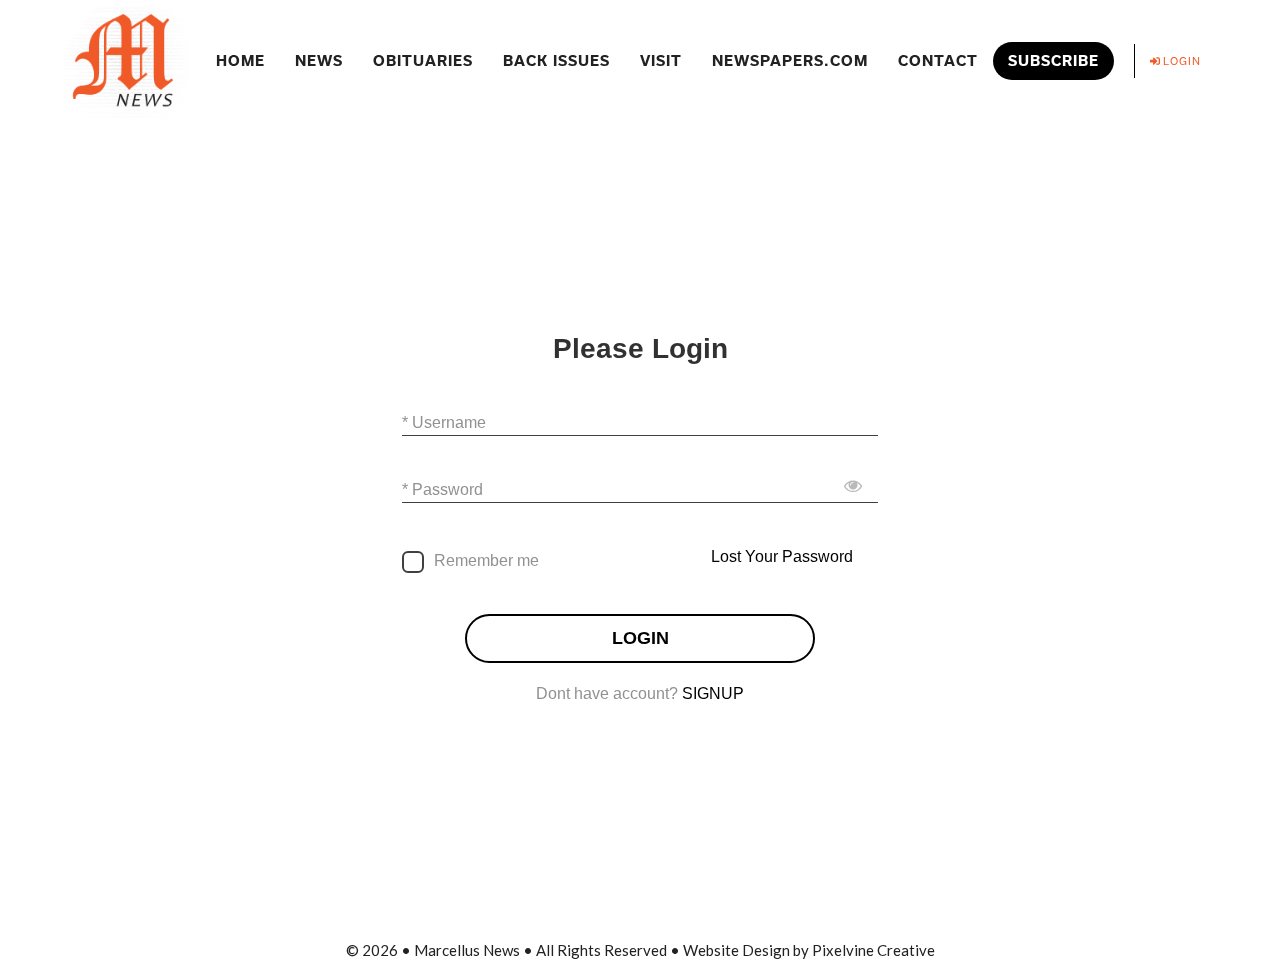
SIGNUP (713, 693)
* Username (444, 422)
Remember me (486, 560)
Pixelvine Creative (873, 950)
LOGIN (640, 638)
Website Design (736, 950)
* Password (442, 489)
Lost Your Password (782, 556)
